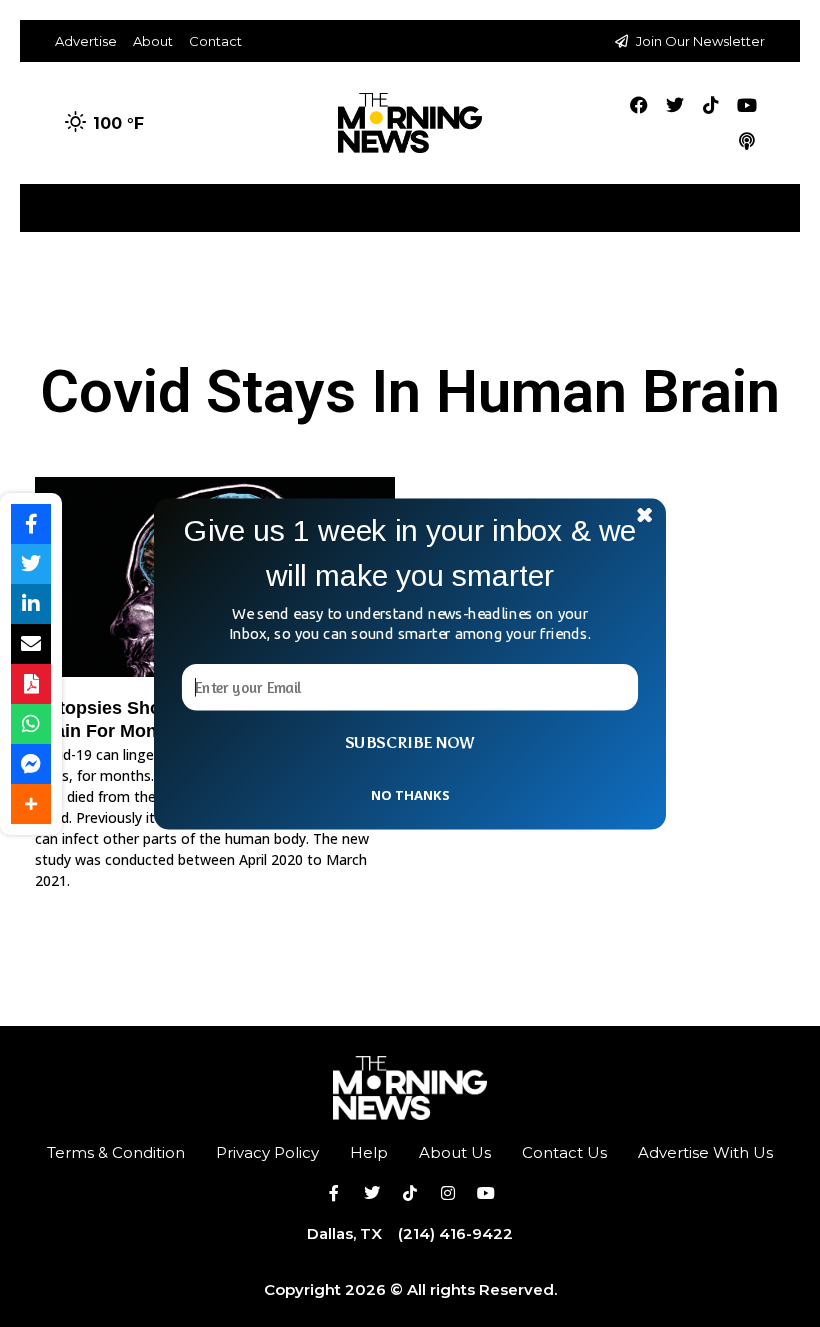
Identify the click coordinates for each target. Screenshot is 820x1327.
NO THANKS (410, 794)
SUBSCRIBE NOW (410, 742)
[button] (410, 552)
